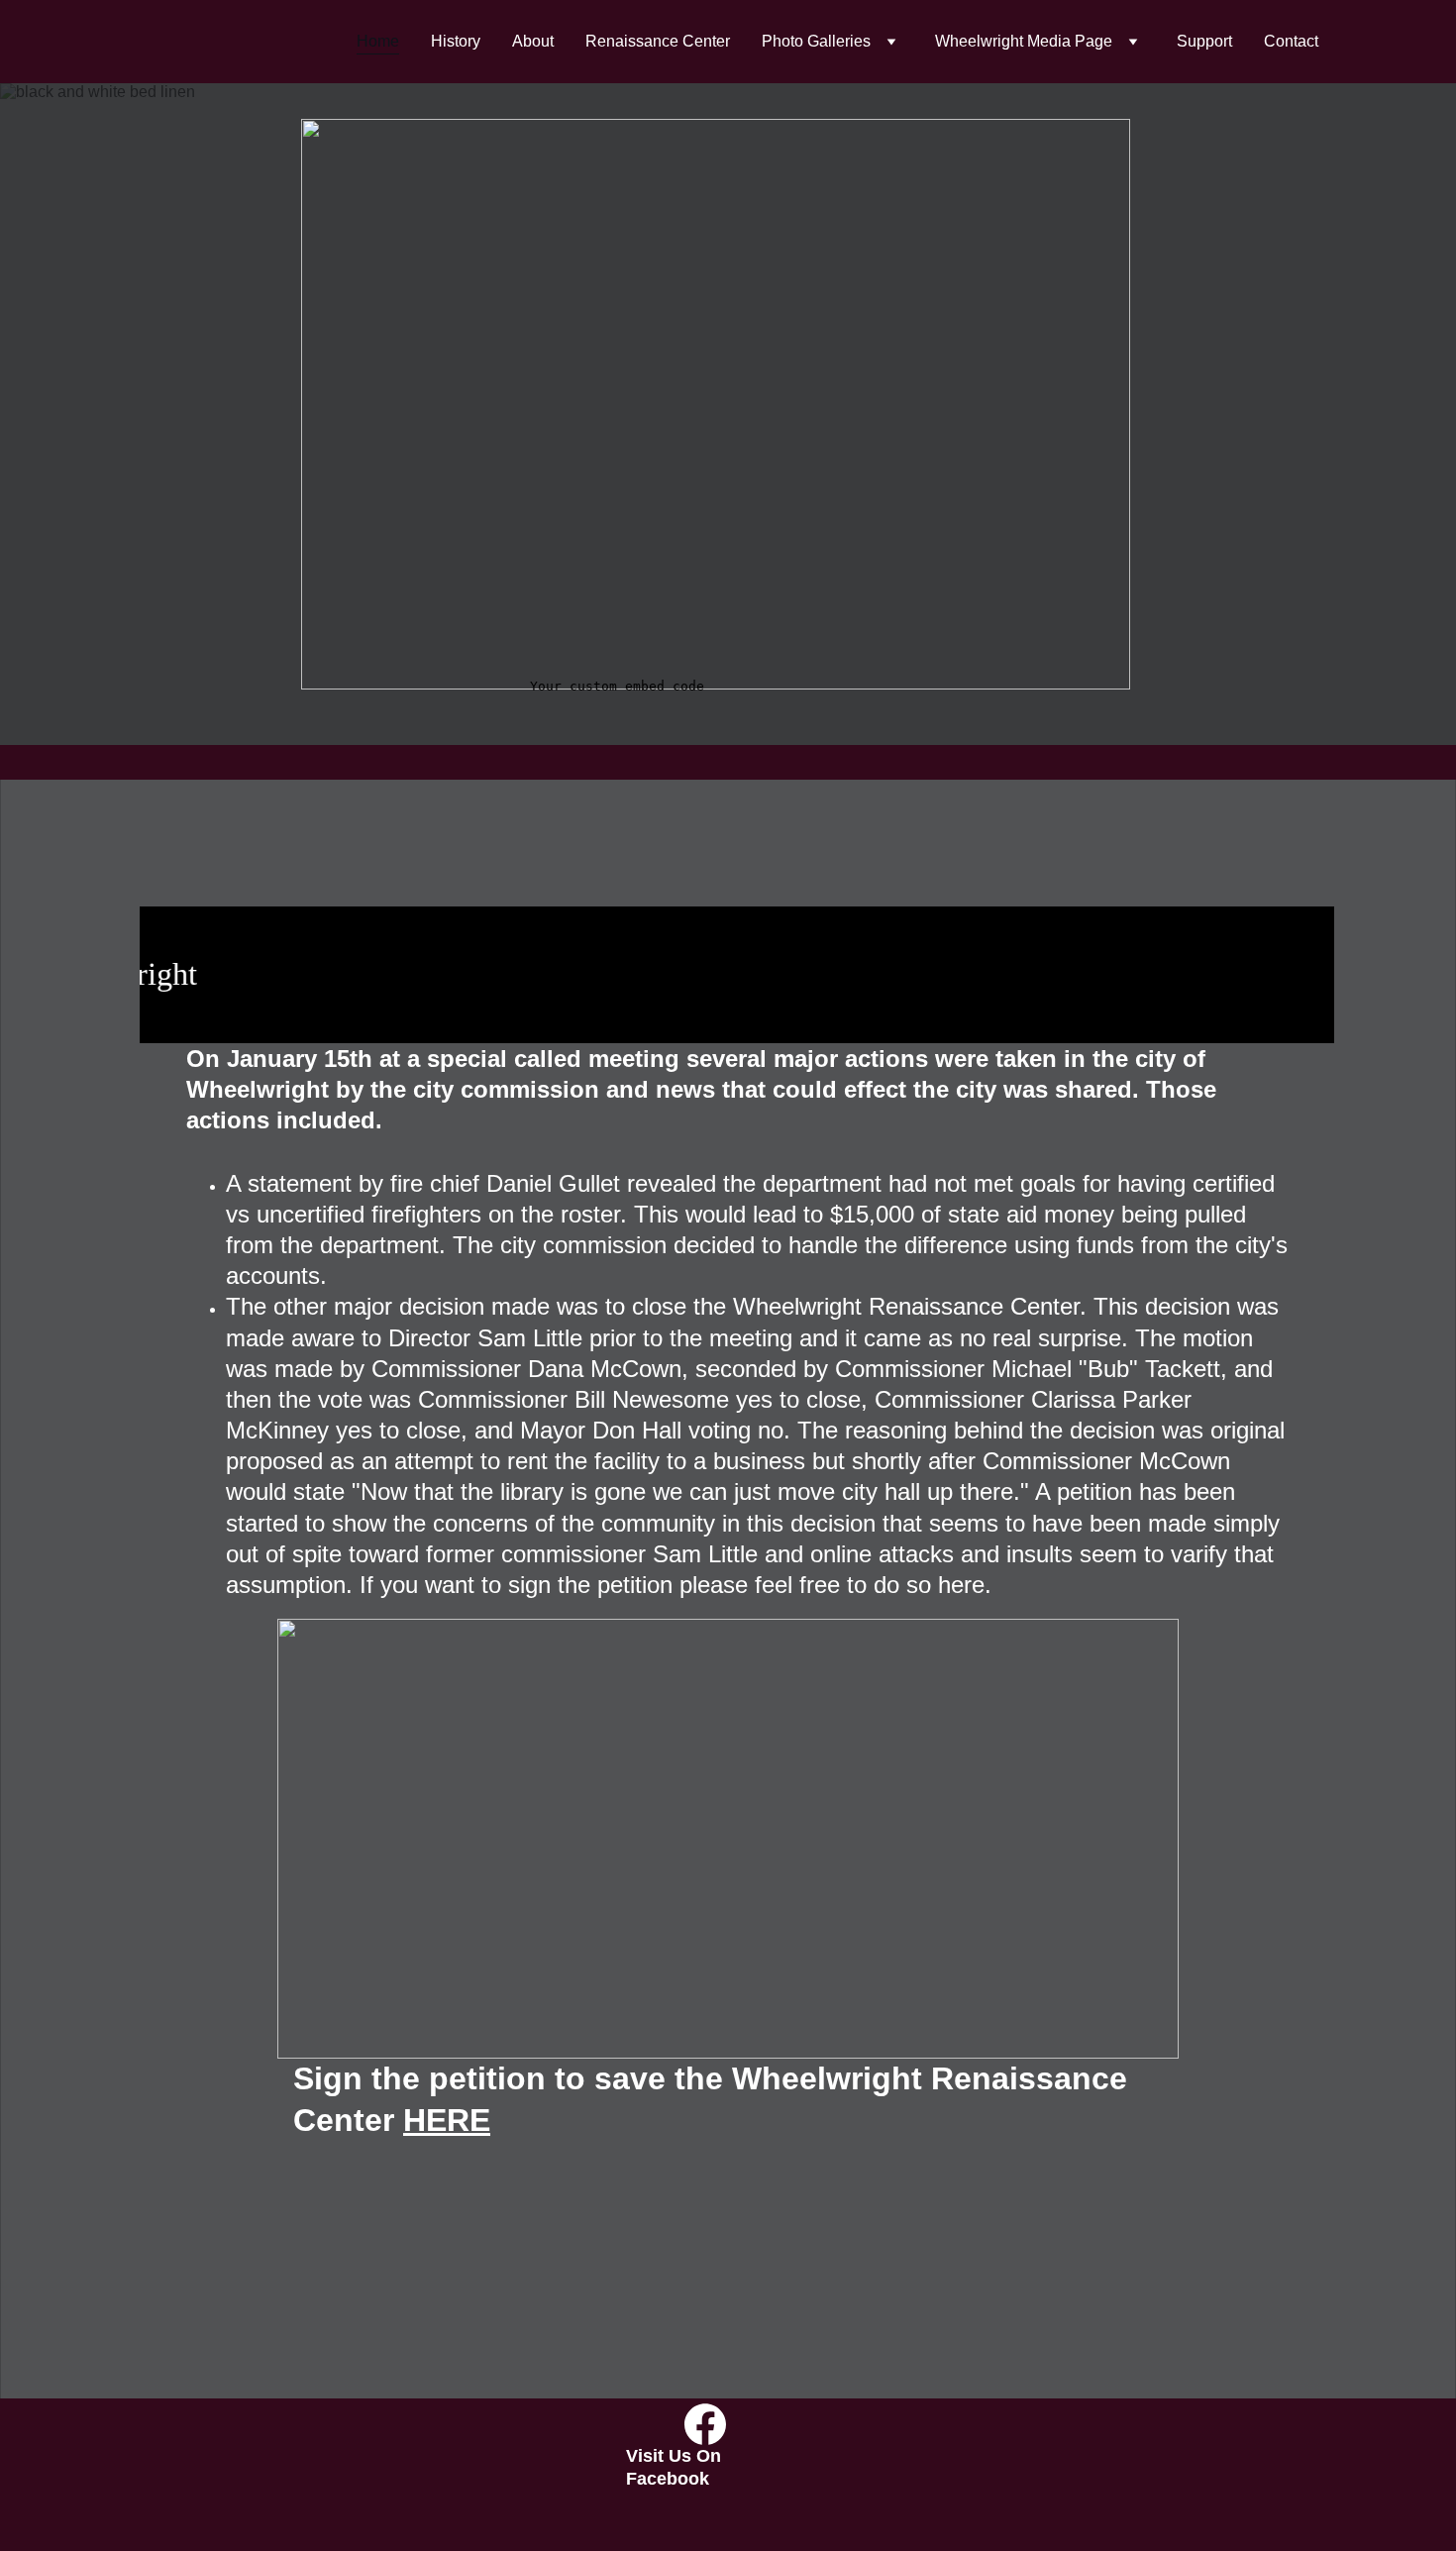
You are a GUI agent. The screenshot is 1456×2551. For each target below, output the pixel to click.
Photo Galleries (816, 41)
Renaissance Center (658, 41)
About (533, 41)
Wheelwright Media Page (1024, 41)
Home (378, 41)
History (456, 41)
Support (1204, 41)
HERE (447, 2120)
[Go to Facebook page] (705, 2424)
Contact (1291, 41)
